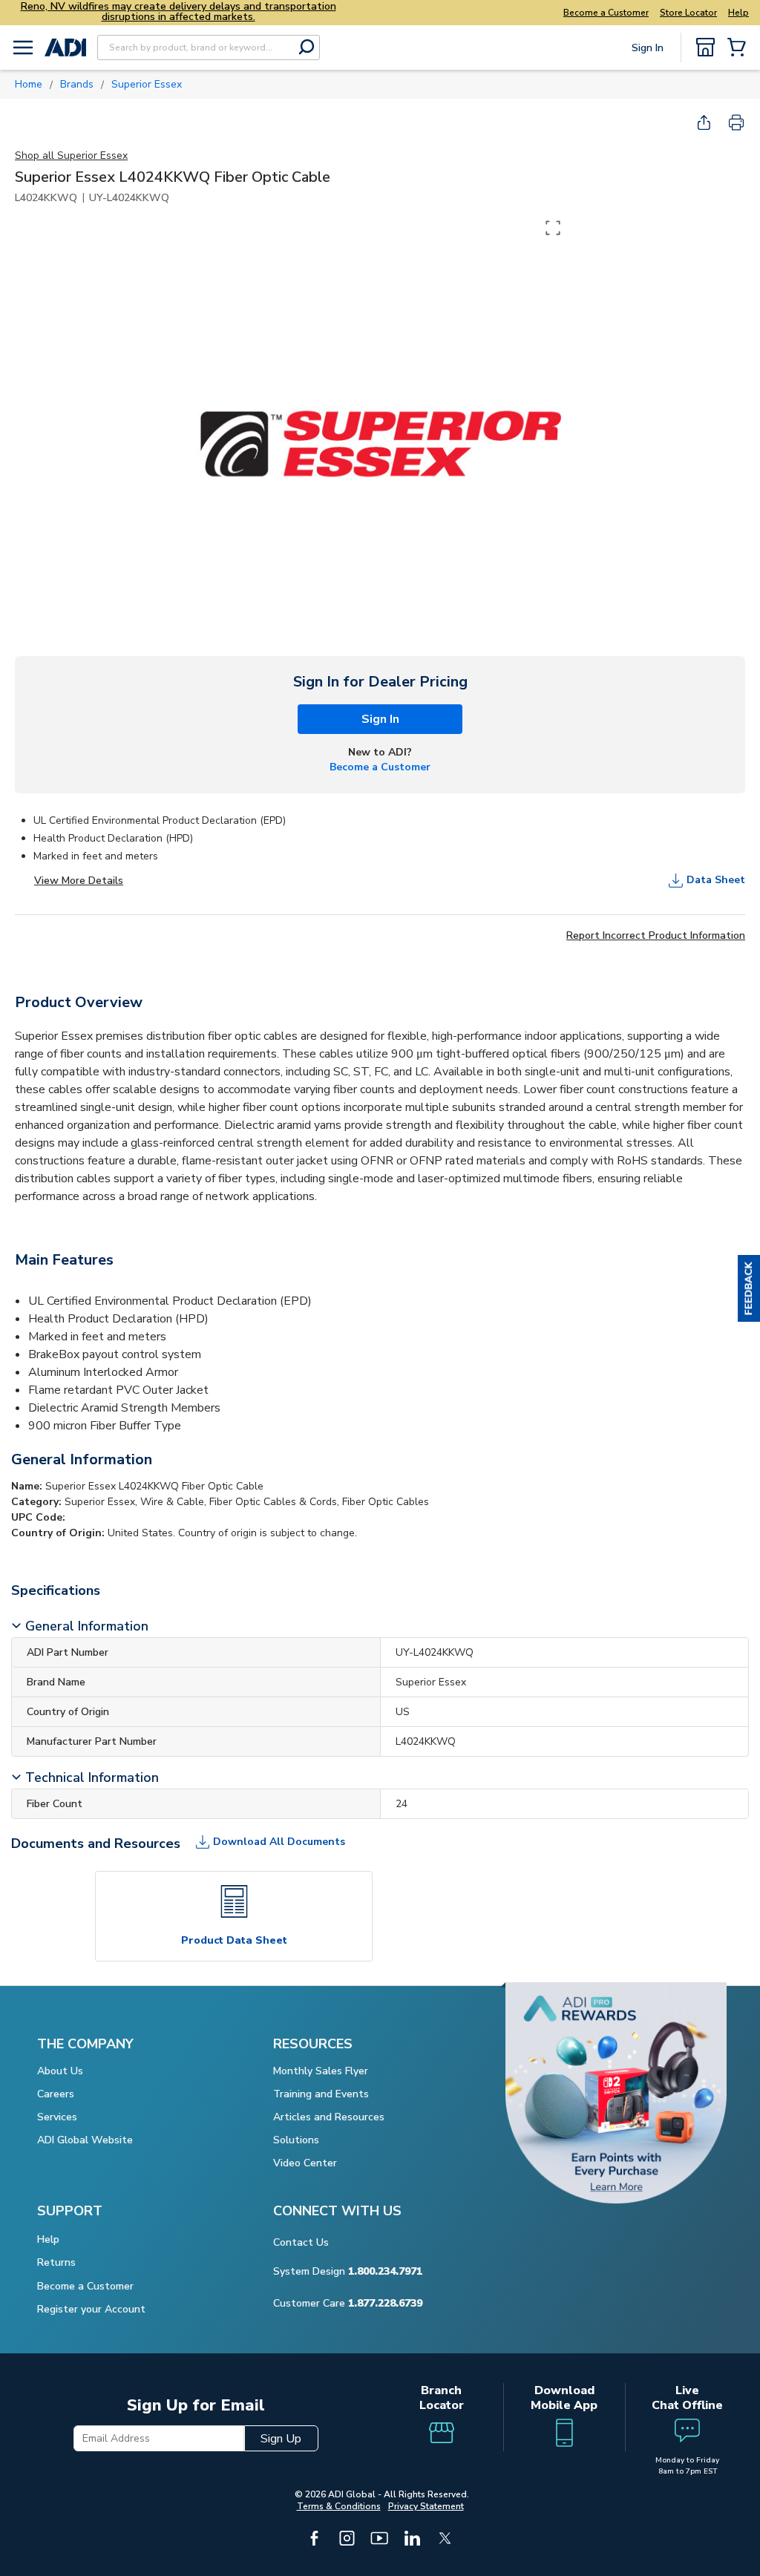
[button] (749, 1288)
